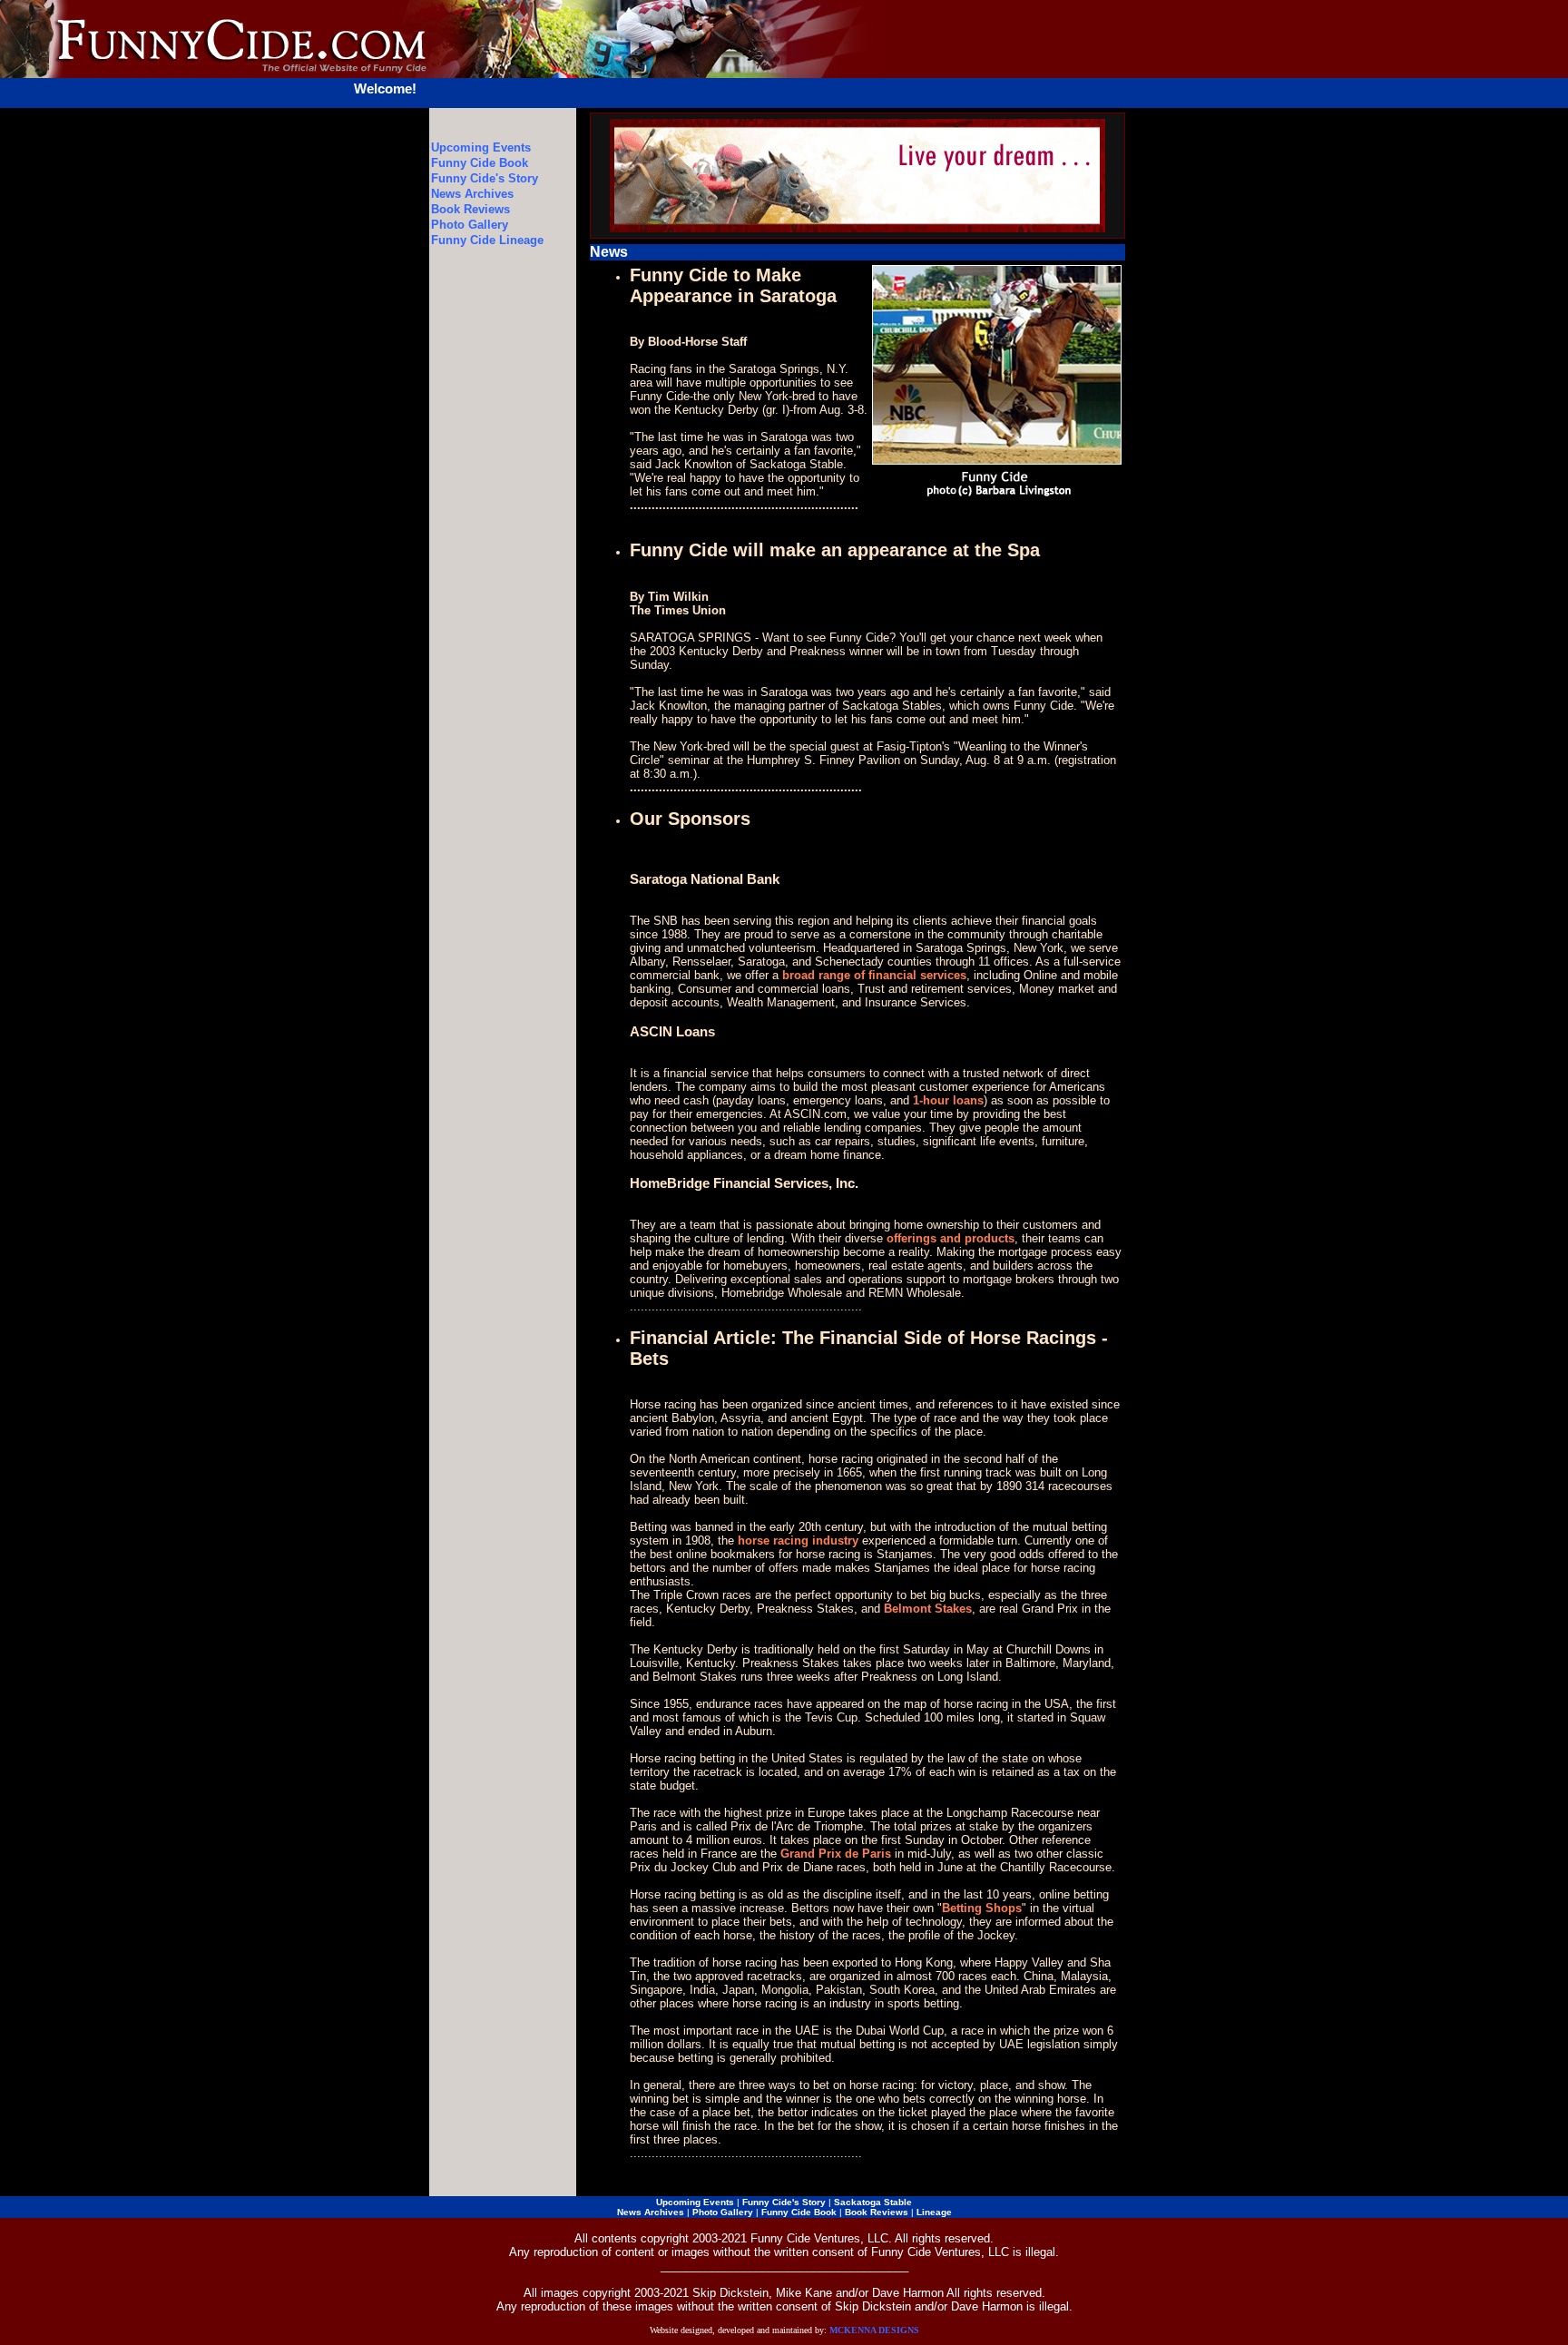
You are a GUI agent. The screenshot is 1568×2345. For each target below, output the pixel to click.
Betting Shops (982, 1908)
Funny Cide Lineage (487, 240)
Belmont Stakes (928, 1609)
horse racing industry (798, 1540)
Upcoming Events (481, 147)
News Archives (472, 194)
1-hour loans (948, 1100)
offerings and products (951, 1238)
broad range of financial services (874, 975)
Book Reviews (470, 209)
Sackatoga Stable (873, 2202)
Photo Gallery (470, 225)
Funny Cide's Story (485, 178)
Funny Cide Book (480, 163)
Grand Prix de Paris (836, 1854)
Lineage (934, 2212)
